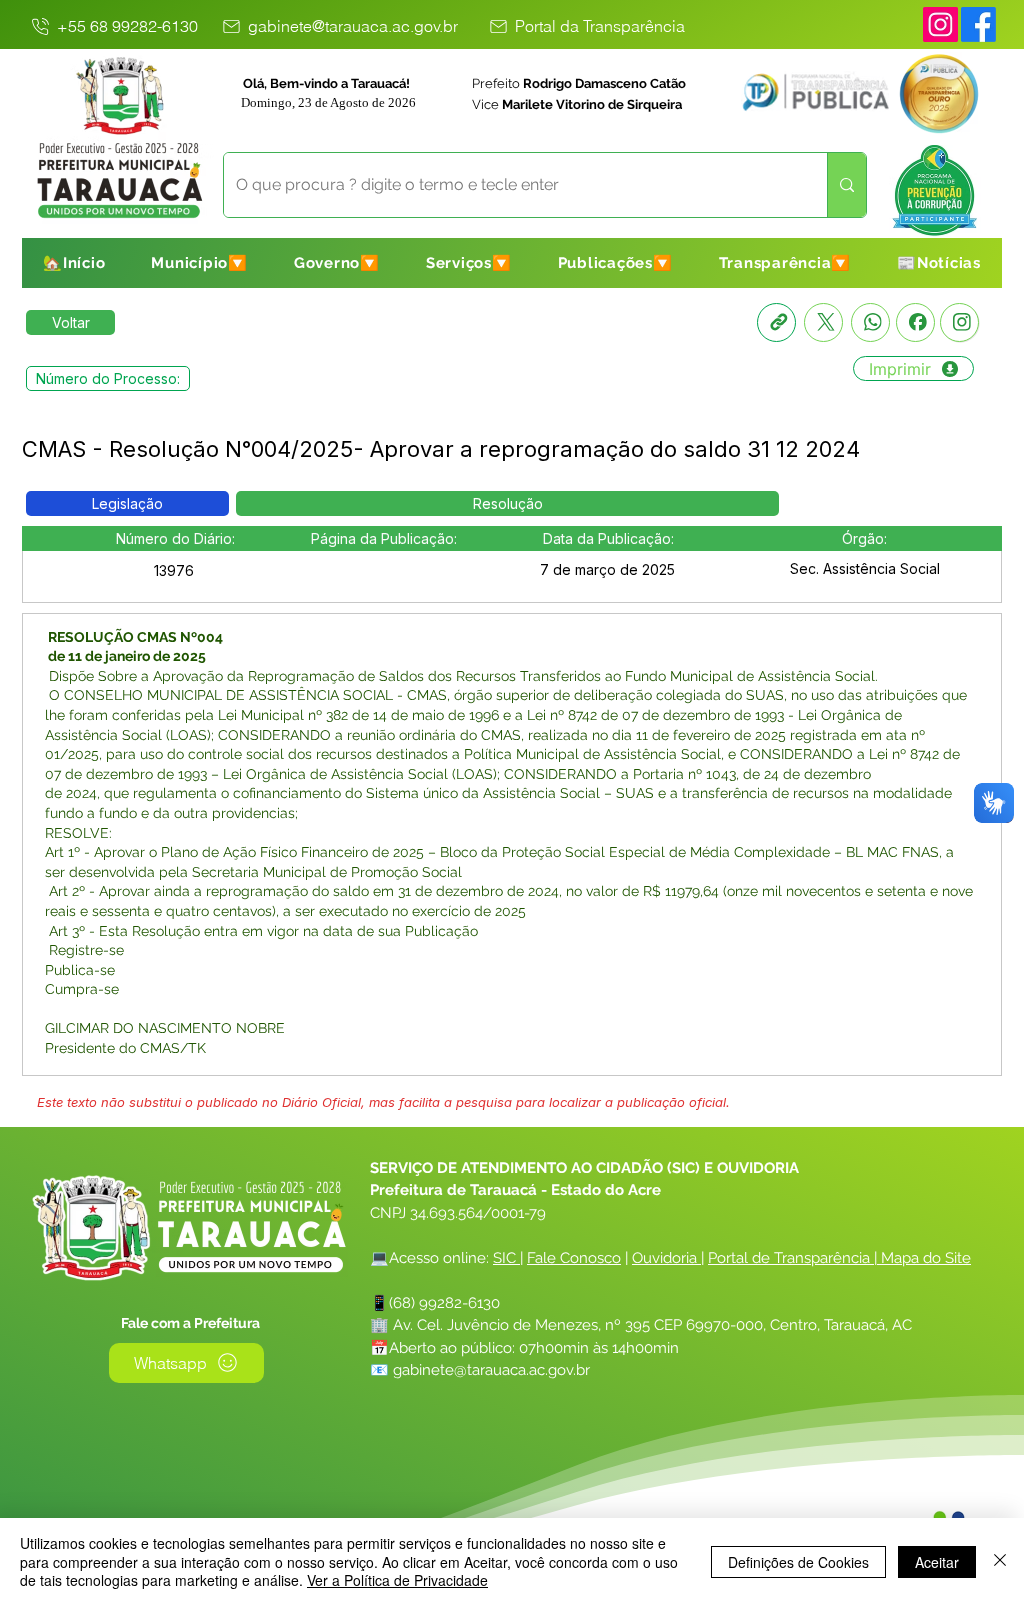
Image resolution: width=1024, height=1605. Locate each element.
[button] (199, 263)
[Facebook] (915, 322)
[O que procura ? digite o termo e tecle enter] (846, 185)
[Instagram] (940, 24)
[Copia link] (776, 322)
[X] (823, 322)
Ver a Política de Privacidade (397, 1580)
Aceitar (937, 1562)
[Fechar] (1000, 1561)
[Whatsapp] (870, 322)
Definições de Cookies (798, 1562)
